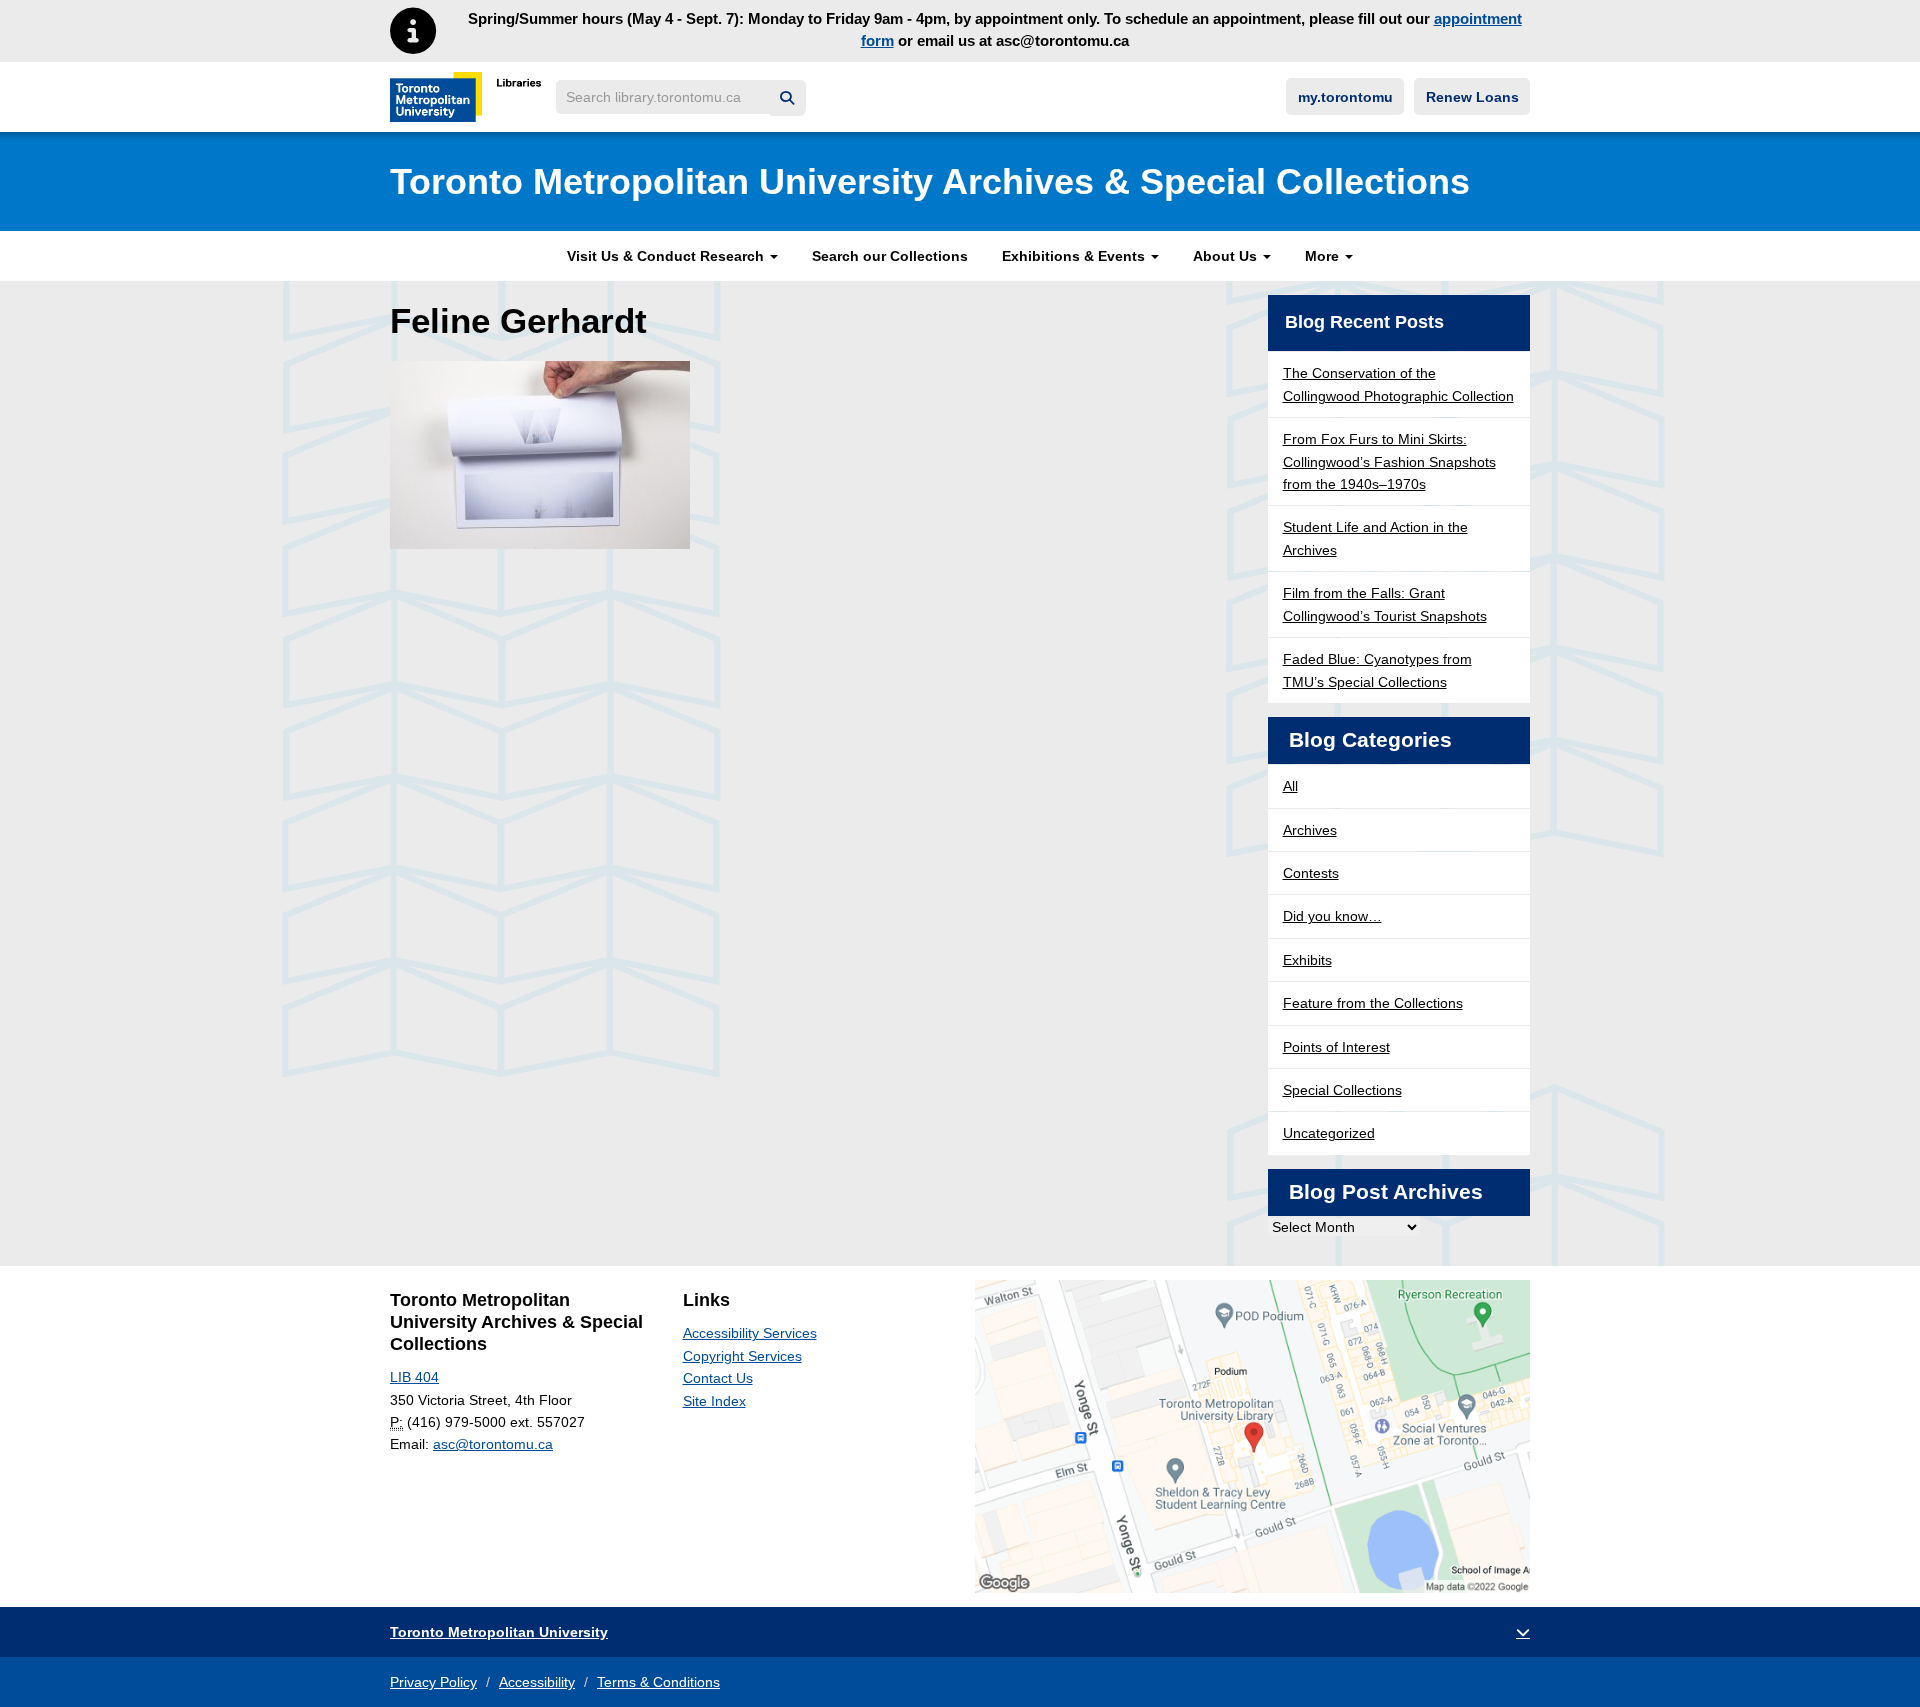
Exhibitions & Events (1075, 256)
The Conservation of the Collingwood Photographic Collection (1398, 384)
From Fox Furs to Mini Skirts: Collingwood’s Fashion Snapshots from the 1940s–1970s (1389, 461)
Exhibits (1307, 960)
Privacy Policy (433, 1682)
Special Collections (1342, 1090)
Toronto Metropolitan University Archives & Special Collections (930, 181)
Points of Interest (1336, 1047)
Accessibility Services (750, 1333)
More (1324, 256)
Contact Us (718, 1378)
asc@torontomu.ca (493, 1444)
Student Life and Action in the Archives (1375, 538)
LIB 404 (414, 1377)
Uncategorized (1329, 1133)
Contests (1311, 873)
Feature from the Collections (1373, 1003)
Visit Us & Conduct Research (667, 256)
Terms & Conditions (658, 1682)
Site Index (714, 1401)
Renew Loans (1472, 97)
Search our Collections (890, 256)
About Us (1227, 256)
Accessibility (537, 1682)
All (1290, 786)
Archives (1310, 830)
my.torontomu (1345, 97)
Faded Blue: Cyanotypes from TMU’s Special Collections (1377, 670)
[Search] (787, 98)
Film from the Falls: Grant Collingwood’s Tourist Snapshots (1385, 604)
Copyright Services (742, 1356)
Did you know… (1332, 916)
